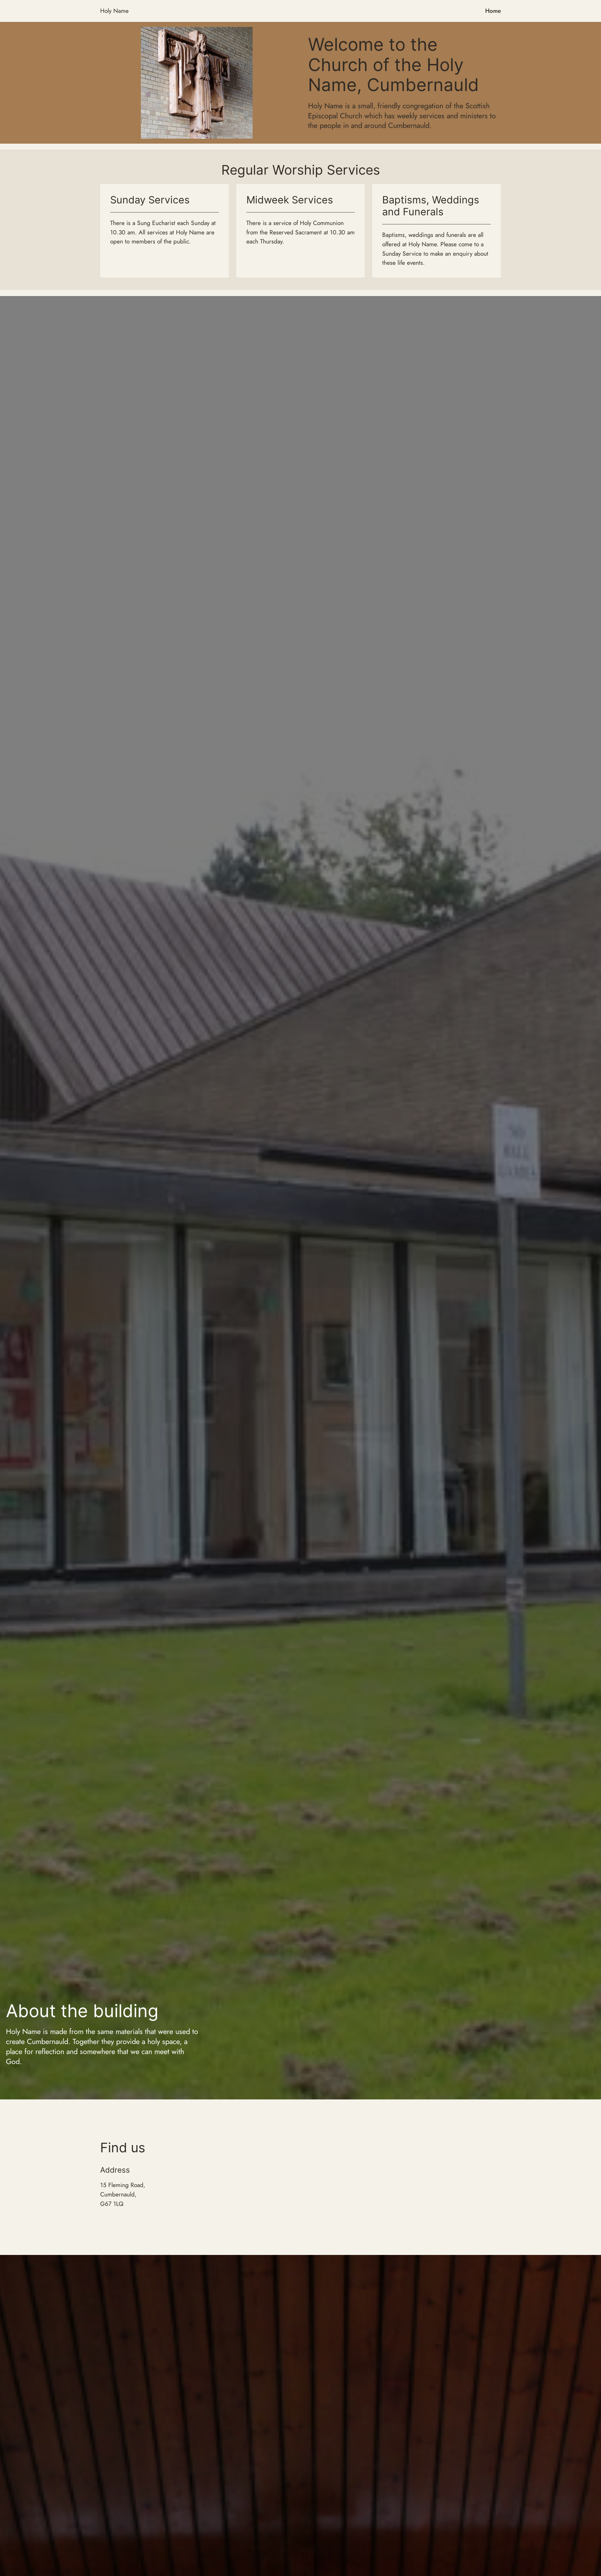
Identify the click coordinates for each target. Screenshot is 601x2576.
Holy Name (114, 11)
